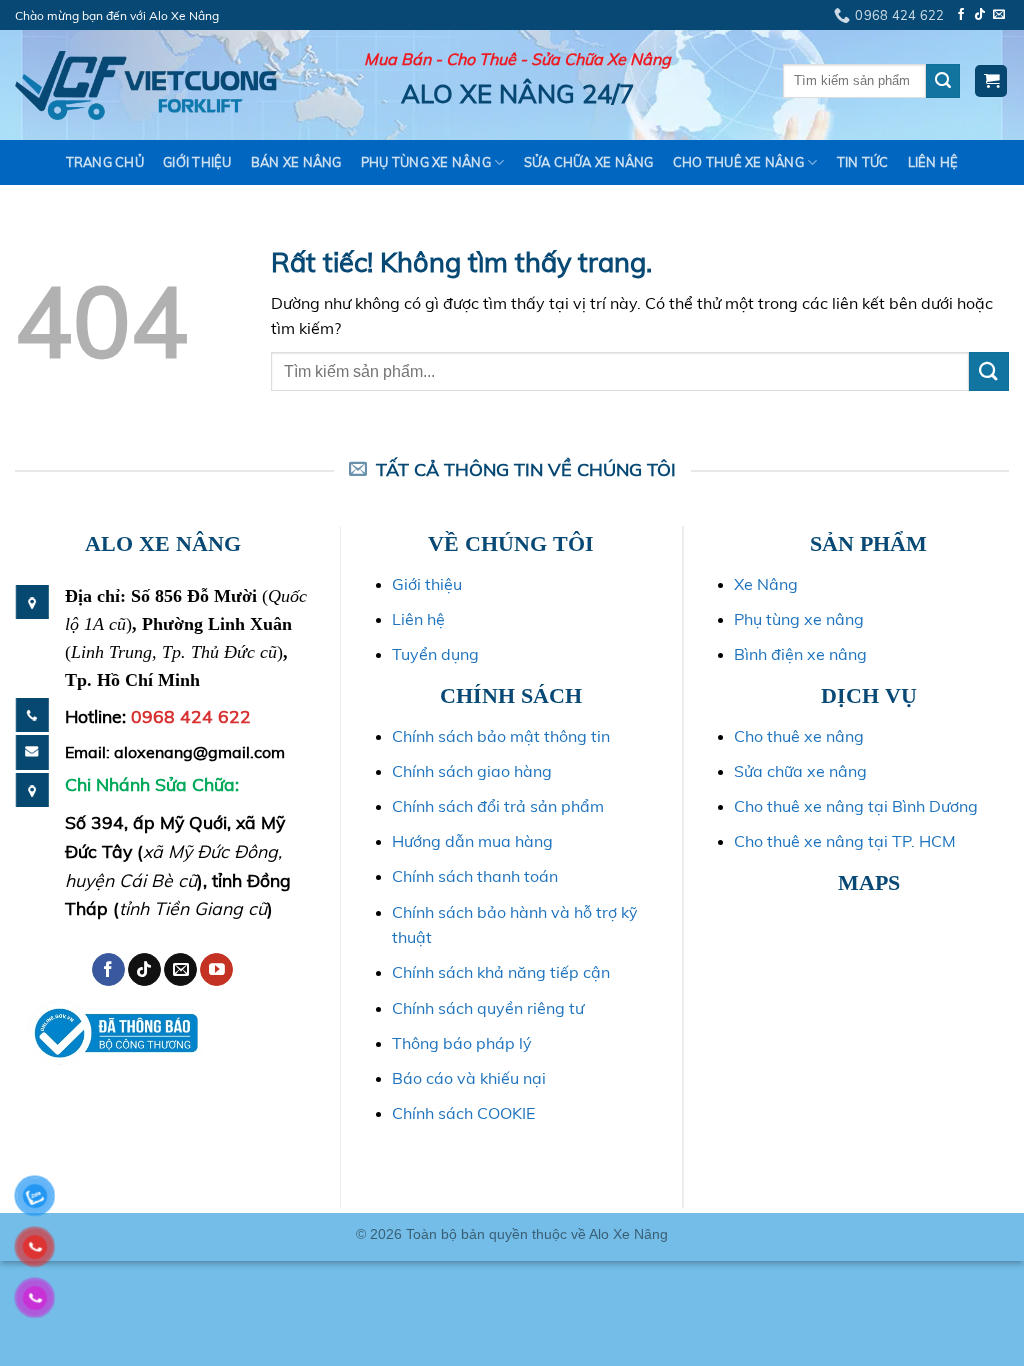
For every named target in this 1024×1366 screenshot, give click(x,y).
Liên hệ (933, 162)
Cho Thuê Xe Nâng (738, 162)
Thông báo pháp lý (462, 1043)
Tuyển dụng (435, 654)
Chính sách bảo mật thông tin (501, 736)
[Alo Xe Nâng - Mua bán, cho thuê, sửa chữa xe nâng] (146, 85)
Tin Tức (863, 162)
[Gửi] (943, 81)
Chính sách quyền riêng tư (488, 1008)
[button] (991, 81)
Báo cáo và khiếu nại (469, 1078)
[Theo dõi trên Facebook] (961, 15)
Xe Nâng (766, 584)
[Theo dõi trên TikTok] (980, 15)
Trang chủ (105, 162)
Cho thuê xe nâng (799, 736)
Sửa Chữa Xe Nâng (589, 162)
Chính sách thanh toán (475, 876)
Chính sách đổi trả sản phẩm (498, 806)
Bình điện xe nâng (800, 654)
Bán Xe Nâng (296, 162)
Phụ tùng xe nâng (799, 619)
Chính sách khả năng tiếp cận (501, 972)
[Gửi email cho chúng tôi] (999, 15)
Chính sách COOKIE (463, 1113)
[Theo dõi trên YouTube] (216, 970)
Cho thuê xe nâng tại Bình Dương (856, 806)
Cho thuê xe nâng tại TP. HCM (845, 841)
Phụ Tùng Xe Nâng (426, 162)
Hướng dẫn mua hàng (472, 841)
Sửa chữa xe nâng (800, 771)
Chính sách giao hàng (472, 771)
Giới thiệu (197, 162)
